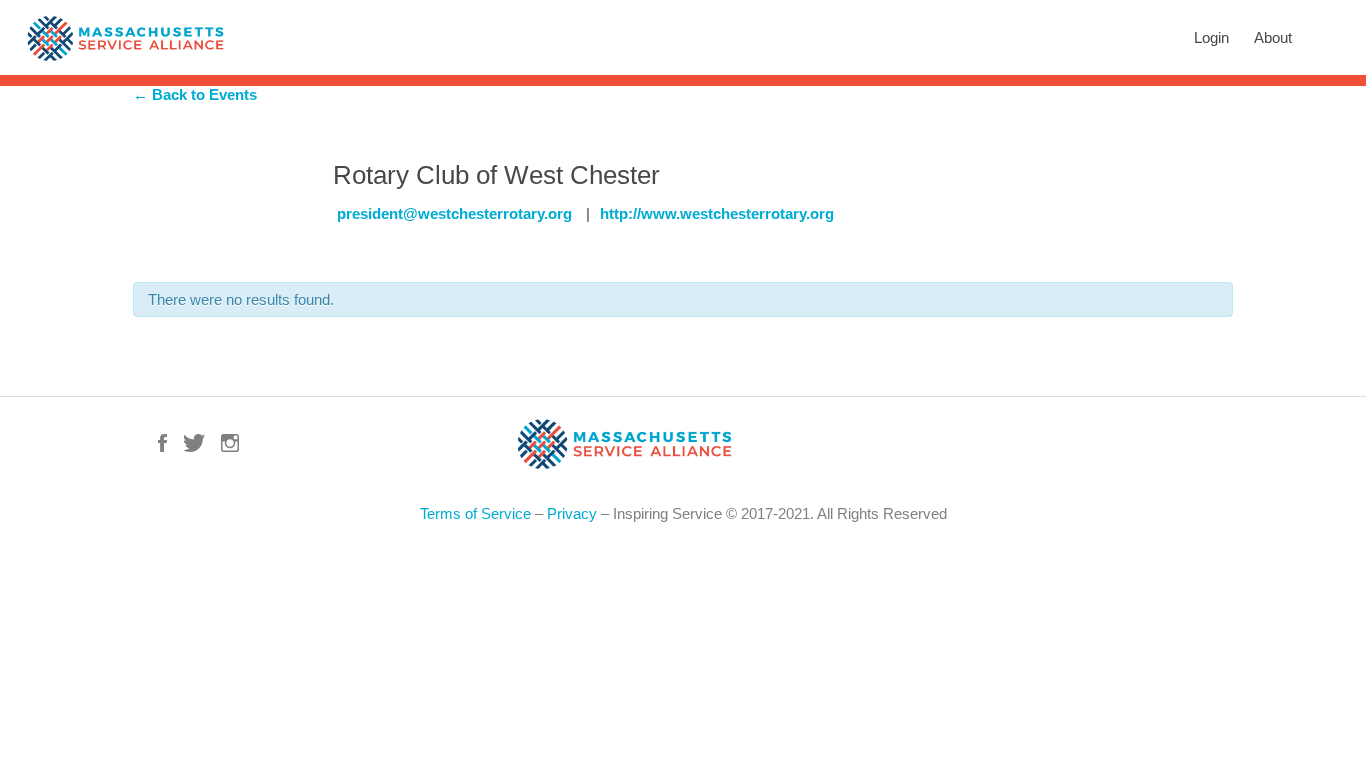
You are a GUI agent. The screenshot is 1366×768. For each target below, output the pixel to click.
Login (1211, 37)
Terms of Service (475, 513)
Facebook (162, 443)
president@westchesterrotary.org (454, 213)
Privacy (572, 513)
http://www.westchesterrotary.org (717, 213)
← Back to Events (195, 94)
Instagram (230, 443)
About (1273, 37)
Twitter (194, 443)
